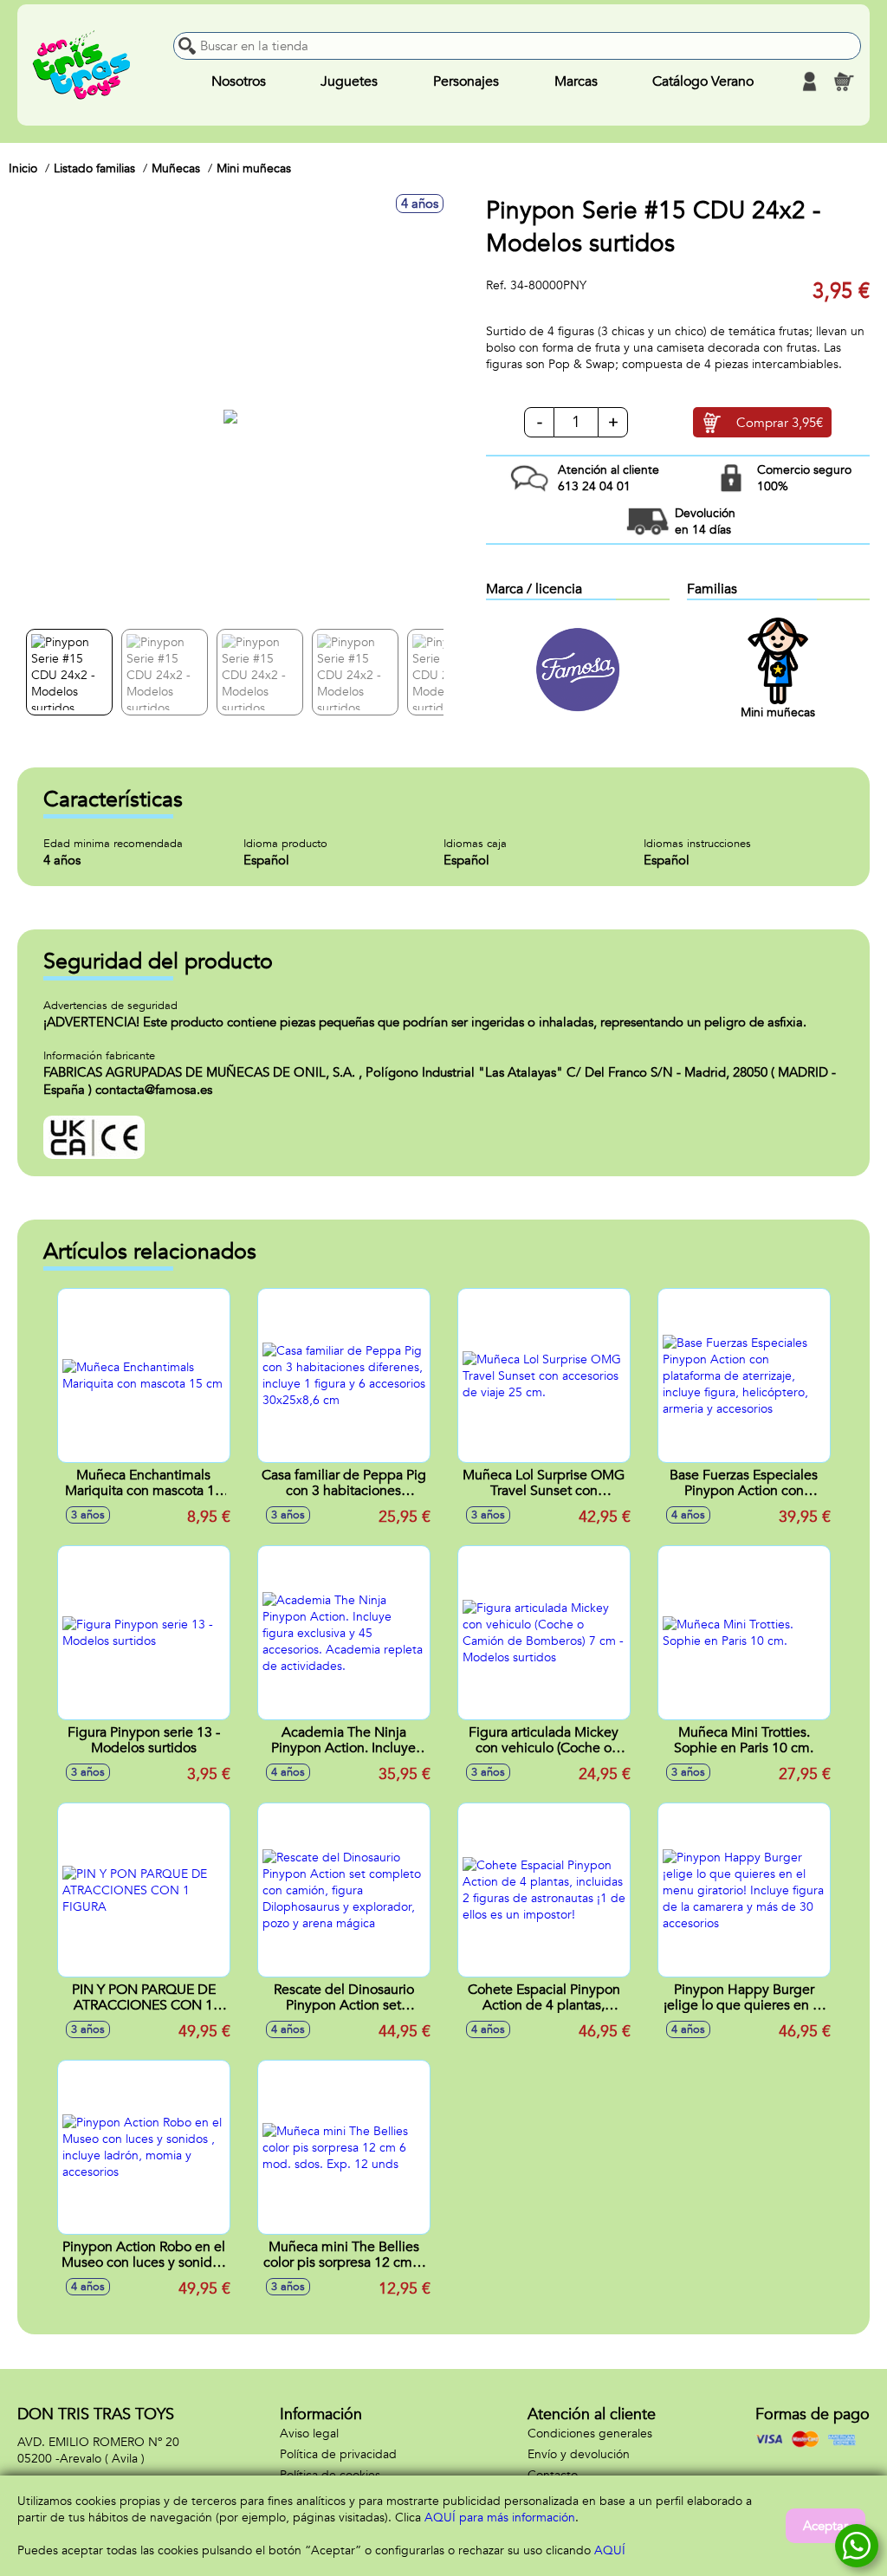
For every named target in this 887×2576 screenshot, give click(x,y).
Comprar (780, 423)
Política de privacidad (338, 2454)
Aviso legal (309, 2434)
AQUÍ (610, 2550)
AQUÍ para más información (500, 2518)
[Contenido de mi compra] (844, 81)
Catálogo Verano (703, 81)
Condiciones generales (590, 2434)
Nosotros (239, 81)
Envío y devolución (579, 2454)
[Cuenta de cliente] (809, 81)
